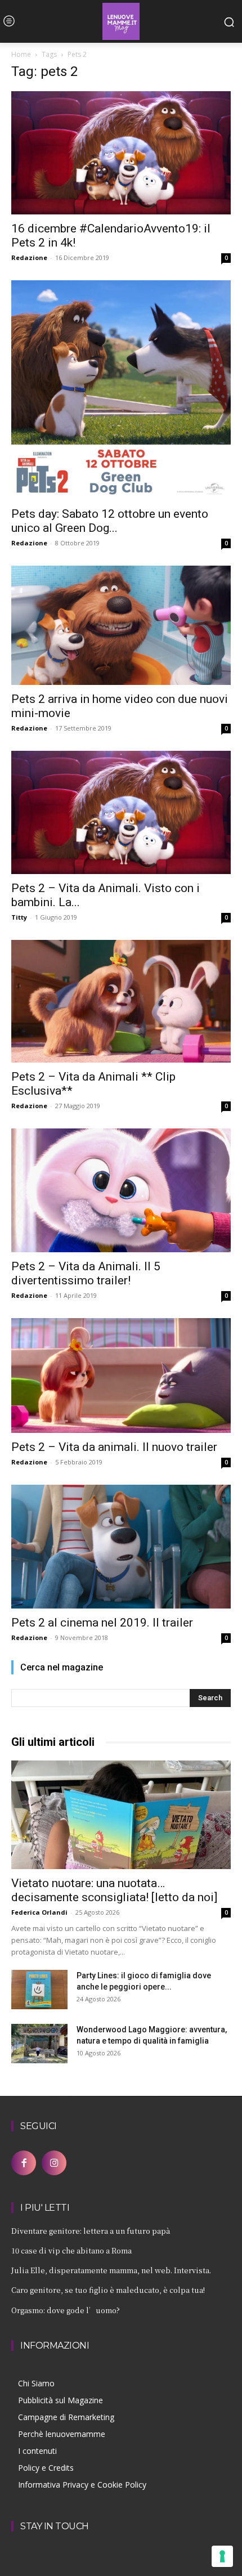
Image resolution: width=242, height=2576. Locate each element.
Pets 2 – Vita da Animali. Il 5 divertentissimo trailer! (86, 1273)
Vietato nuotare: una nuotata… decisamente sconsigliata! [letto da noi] (114, 1890)
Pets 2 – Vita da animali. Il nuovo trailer (114, 1447)
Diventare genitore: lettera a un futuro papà (91, 2231)
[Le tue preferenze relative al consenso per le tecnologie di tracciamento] (222, 2556)
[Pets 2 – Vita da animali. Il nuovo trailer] (121, 1376)
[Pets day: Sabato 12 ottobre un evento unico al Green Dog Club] (121, 390)
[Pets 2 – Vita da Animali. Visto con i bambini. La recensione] (121, 812)
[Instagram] (54, 2163)
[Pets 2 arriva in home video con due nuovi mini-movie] (121, 625)
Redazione (29, 257)
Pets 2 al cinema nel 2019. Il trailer (102, 1623)
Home (21, 54)
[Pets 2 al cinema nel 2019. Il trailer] (121, 1547)
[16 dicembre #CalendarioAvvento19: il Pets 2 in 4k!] (121, 153)
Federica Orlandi (39, 1912)
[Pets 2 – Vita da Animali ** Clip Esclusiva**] (121, 1001)
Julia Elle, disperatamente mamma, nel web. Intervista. (111, 2270)
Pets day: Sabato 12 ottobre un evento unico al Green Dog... (110, 521)
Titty (19, 917)
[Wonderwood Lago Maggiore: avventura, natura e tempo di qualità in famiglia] (39, 2044)
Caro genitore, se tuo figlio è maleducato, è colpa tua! (108, 2290)
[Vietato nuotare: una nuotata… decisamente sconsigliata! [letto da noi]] (121, 1815)
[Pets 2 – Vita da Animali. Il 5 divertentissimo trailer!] (121, 1190)
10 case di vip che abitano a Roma (71, 2250)
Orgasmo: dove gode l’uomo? (66, 2310)
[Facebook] (24, 2163)
